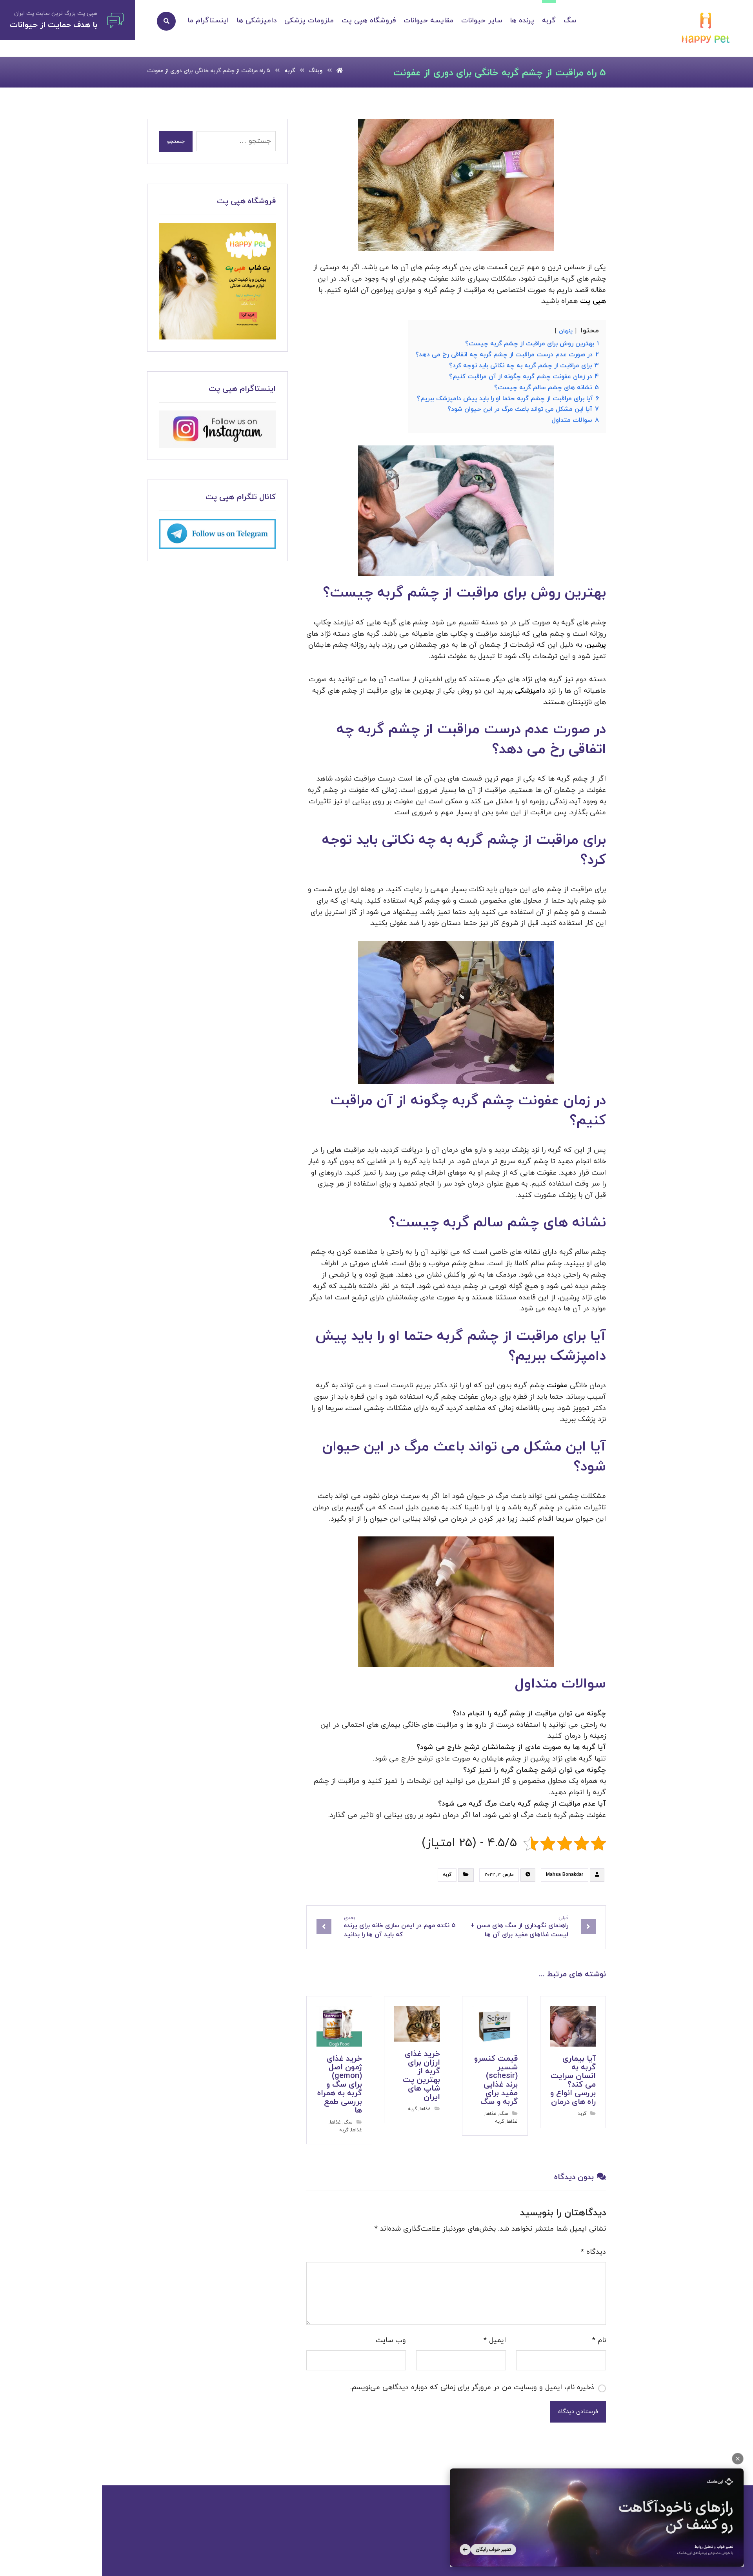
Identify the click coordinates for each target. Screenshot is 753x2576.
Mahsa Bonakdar (565, 1875)
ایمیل (495, 2340)
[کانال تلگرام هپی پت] (217, 534)
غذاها (491, 2114)
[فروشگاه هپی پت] (217, 281)
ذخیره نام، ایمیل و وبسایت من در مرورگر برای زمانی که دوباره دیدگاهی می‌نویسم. (472, 2387)
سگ (504, 2114)
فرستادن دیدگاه (578, 2412)
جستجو (176, 141)
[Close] (738, 2459)
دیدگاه (593, 2252)
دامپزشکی (529, 691)
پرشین (596, 645)
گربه (447, 1875)
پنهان (566, 331)
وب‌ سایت (391, 2340)
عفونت (556, 1386)
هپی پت (593, 301)
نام (599, 2340)
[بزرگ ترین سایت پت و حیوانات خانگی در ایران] (706, 29)
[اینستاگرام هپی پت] (217, 429)
